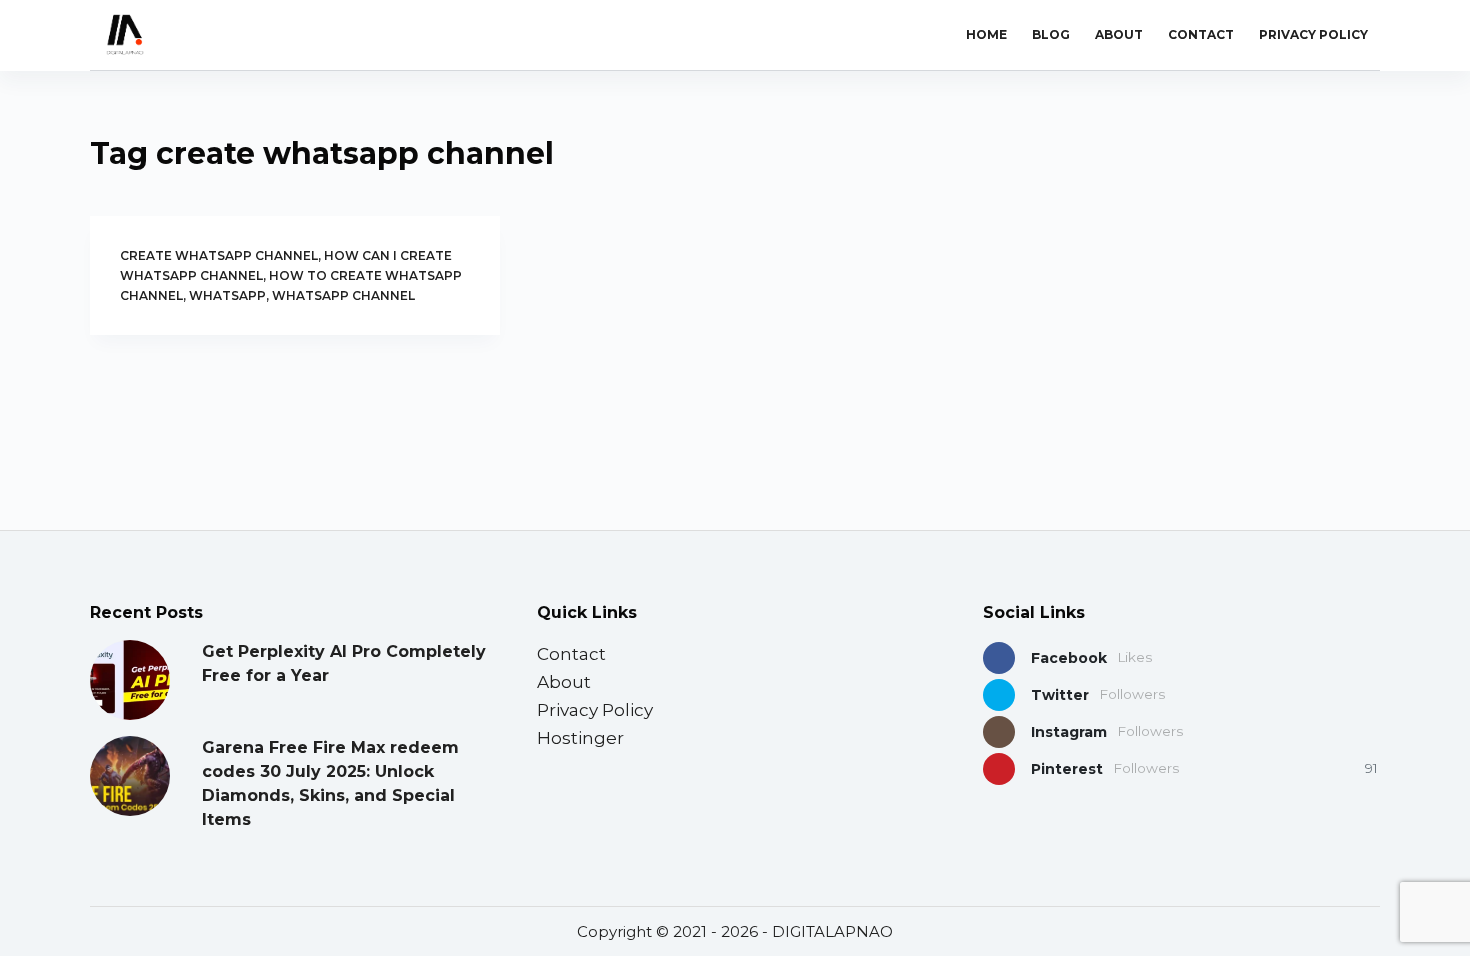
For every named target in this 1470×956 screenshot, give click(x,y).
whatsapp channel (343, 295)
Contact (1201, 34)
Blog (1051, 34)
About (1119, 34)
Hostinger (580, 738)
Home (986, 34)
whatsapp (227, 295)
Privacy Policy (1313, 34)
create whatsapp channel (219, 255)
